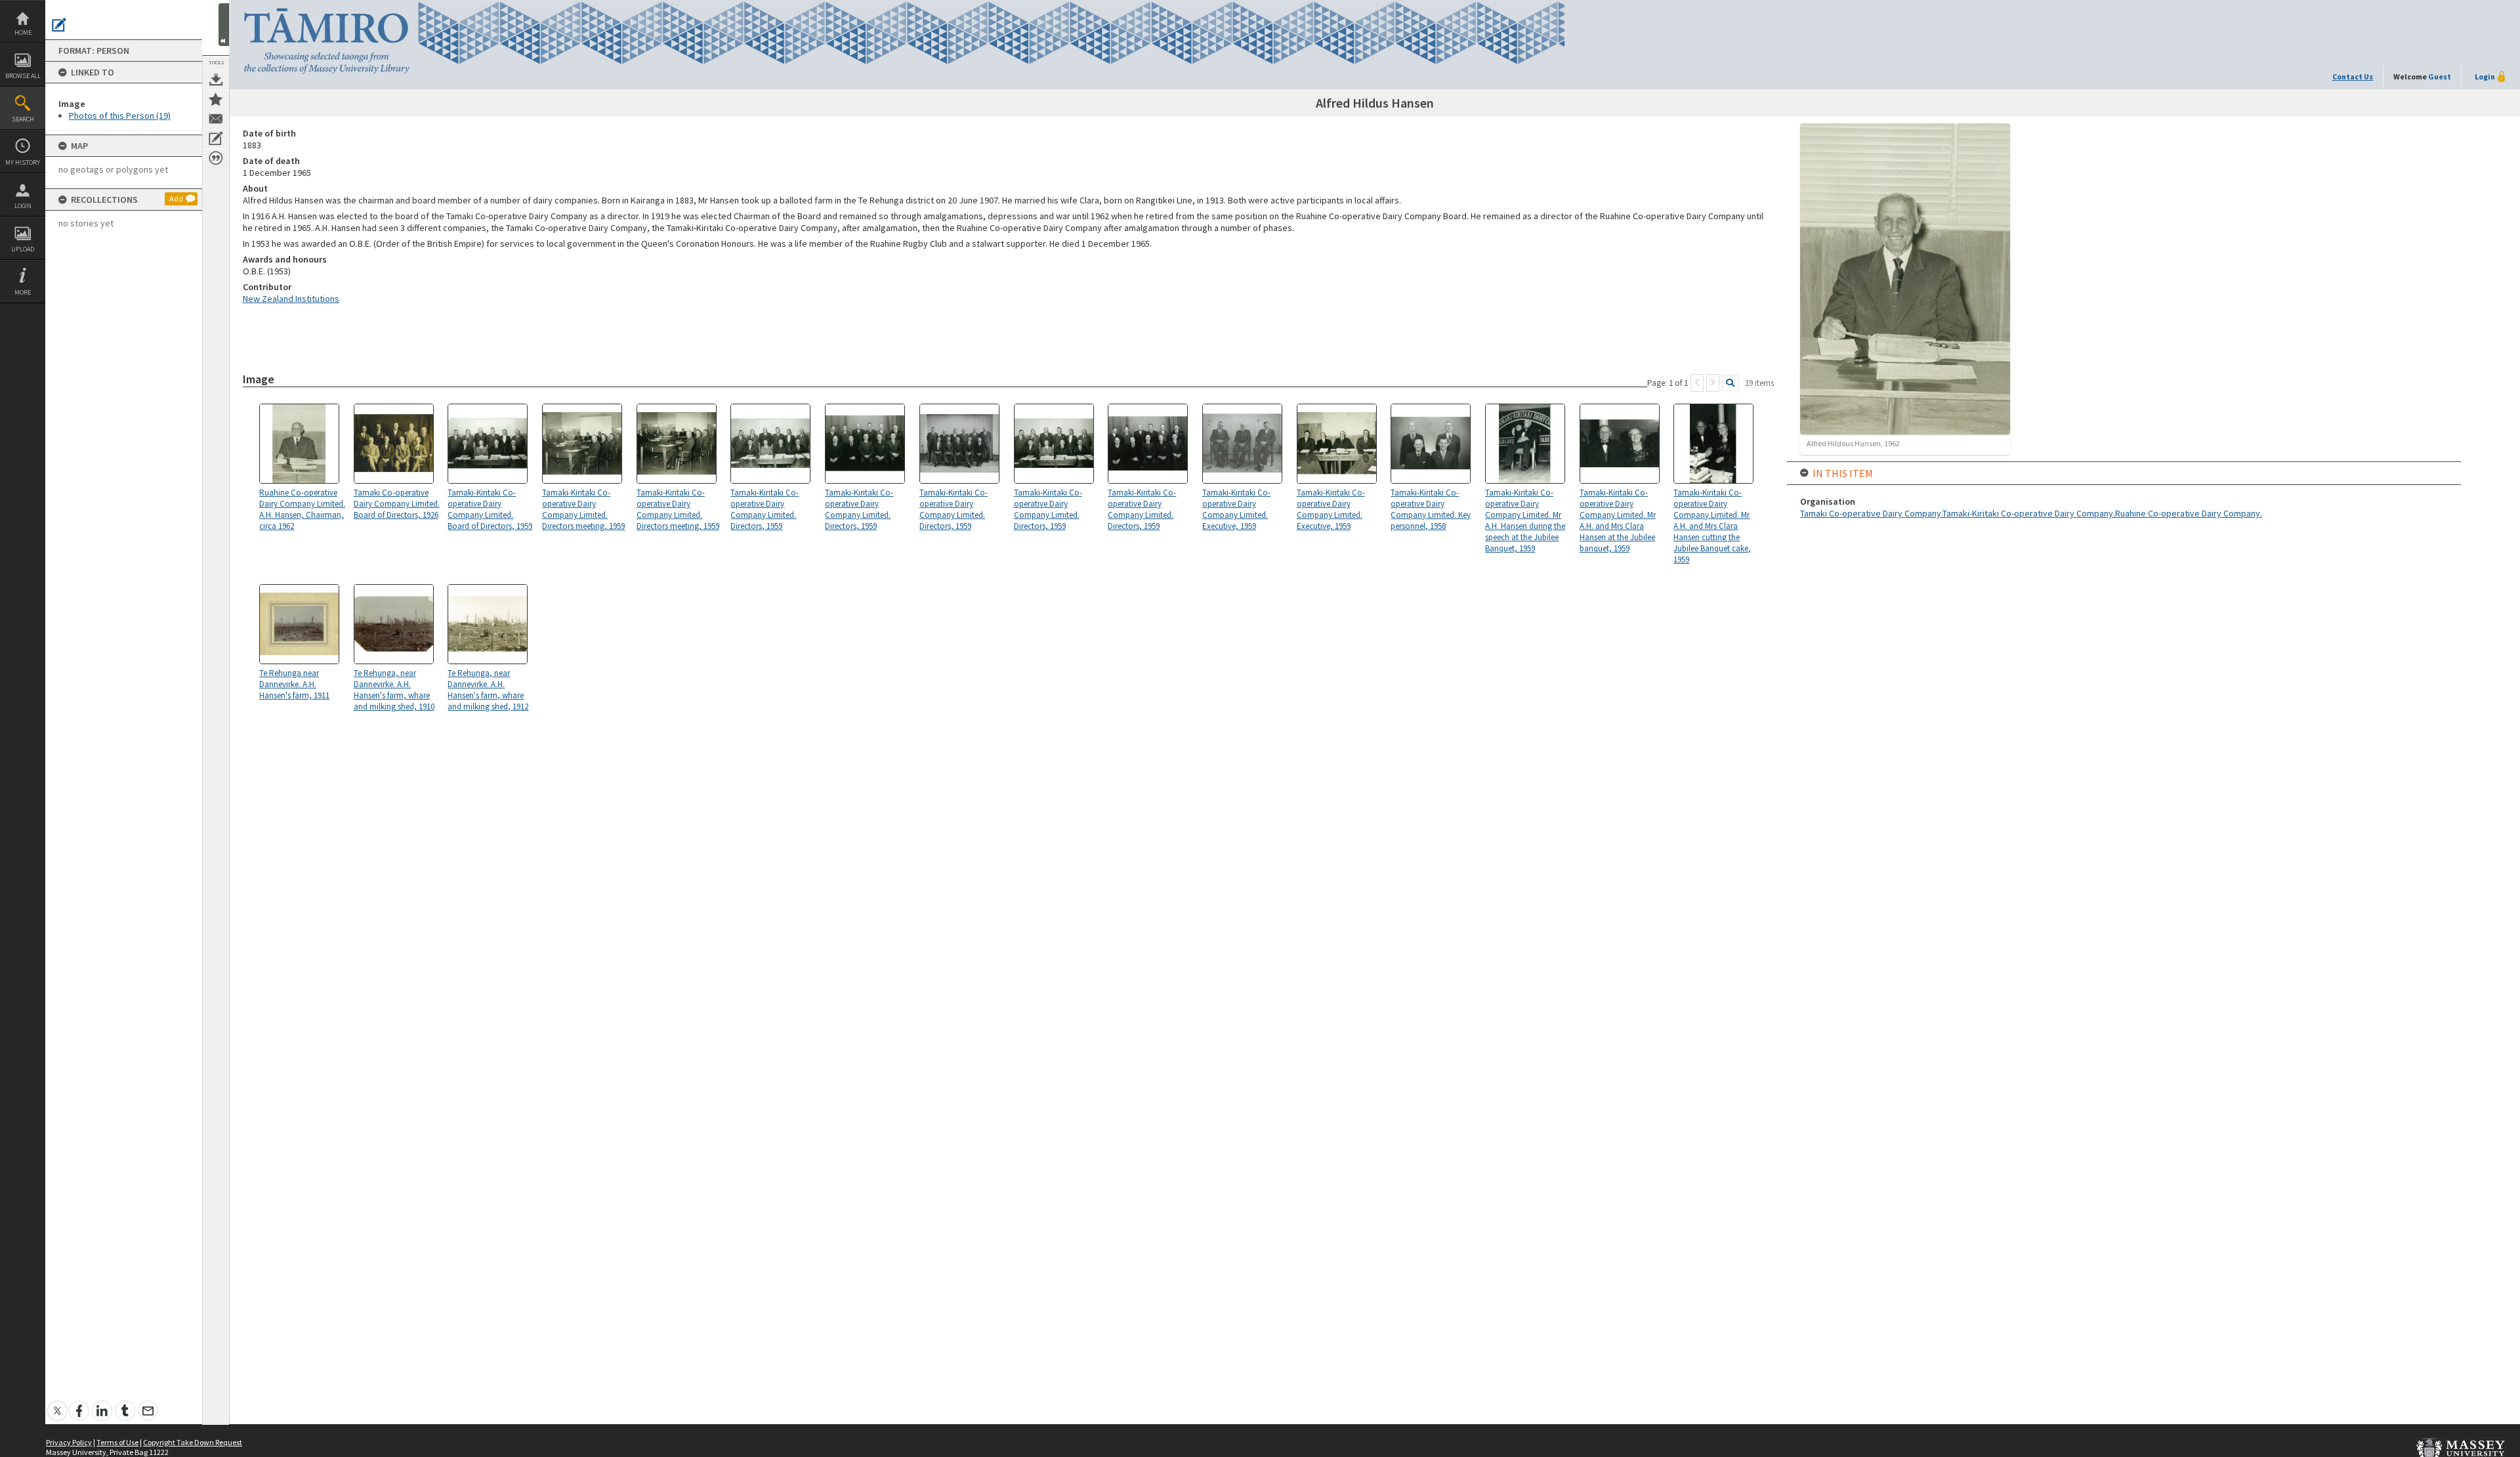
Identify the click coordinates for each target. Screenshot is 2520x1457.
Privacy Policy (69, 1442)
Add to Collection (216, 99)
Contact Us (2353, 76)
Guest (2440, 76)
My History (23, 162)
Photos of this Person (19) (120, 116)
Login (23, 206)
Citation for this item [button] (216, 158)
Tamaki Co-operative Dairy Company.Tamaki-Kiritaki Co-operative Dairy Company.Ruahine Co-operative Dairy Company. (2031, 513)
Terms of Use (117, 1442)
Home (23, 32)
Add (176, 199)
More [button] (23, 292)
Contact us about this (216, 119)
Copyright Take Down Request (193, 1442)
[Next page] (1713, 383)
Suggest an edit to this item (59, 25)
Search (23, 119)
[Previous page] (1697, 383)
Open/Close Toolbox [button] (224, 25)
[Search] (1730, 383)
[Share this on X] (57, 1404)
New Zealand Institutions (291, 299)
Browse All (23, 76)
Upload (23, 249)
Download (216, 79)
